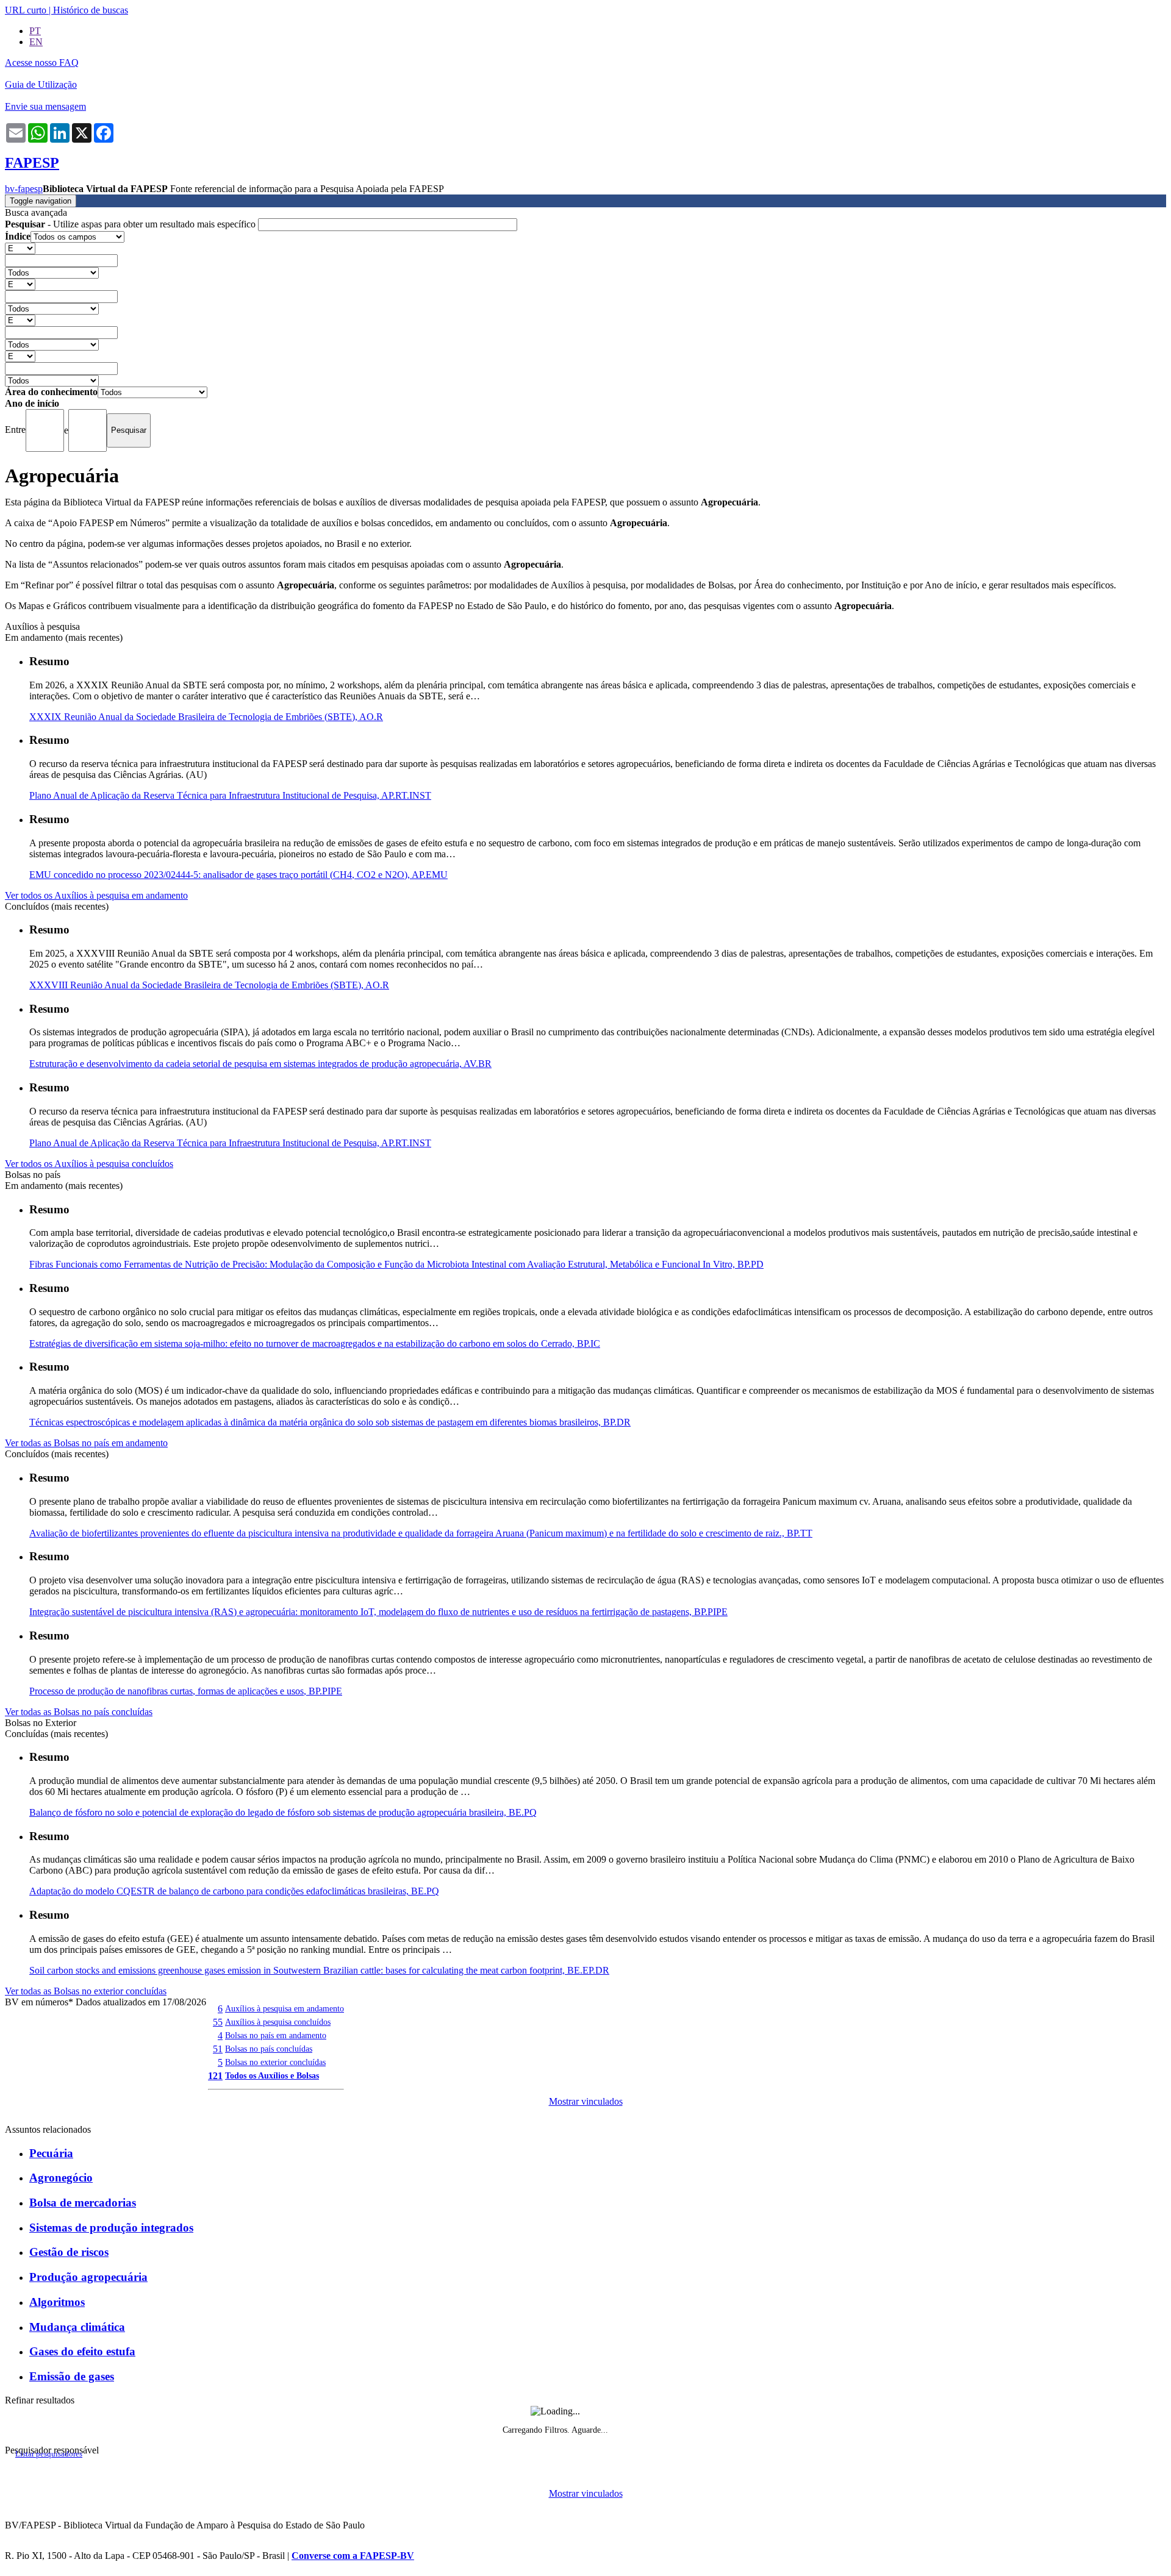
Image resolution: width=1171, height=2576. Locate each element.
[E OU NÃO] (20, 248)
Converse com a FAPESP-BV (353, 2556)
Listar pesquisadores (49, 2454)
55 (218, 2022)
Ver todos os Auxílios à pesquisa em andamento (96, 895)
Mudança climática (77, 2327)
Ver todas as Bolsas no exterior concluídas (86, 1991)
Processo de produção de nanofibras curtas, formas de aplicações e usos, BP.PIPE (186, 1691)
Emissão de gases (72, 2376)
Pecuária (51, 2153)
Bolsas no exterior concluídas (275, 2062)
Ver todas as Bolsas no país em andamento (86, 1443)
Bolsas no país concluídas (269, 2049)
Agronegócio (61, 2178)
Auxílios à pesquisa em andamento (285, 2008)
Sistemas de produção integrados (111, 2228)
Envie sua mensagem (45, 106)
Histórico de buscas (91, 10)
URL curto (26, 10)
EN (36, 42)
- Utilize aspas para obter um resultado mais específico (131, 224)
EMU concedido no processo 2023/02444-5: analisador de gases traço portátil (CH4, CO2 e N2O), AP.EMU (238, 875)
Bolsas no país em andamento (276, 2035)
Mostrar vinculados (586, 2101)
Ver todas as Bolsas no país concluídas (79, 1712)
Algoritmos (57, 2302)
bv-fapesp (24, 189)
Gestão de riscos (69, 2252)
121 (215, 2076)
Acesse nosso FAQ (42, 62)
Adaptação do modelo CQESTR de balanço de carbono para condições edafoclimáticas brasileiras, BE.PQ (234, 1891)
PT (35, 31)
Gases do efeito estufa (82, 2351)
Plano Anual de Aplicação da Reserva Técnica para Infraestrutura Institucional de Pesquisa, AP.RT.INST (230, 795)
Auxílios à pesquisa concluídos (278, 2022)
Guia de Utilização (41, 84)
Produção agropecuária (88, 2277)
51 (218, 2049)
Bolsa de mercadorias (83, 2203)
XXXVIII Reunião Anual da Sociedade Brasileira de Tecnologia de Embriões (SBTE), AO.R (209, 985)
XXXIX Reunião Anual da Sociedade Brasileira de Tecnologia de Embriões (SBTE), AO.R (206, 717)
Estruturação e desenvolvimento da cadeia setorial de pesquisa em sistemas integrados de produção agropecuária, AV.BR (260, 1064)
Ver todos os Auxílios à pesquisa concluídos (89, 1164)
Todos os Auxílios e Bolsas (272, 2075)
